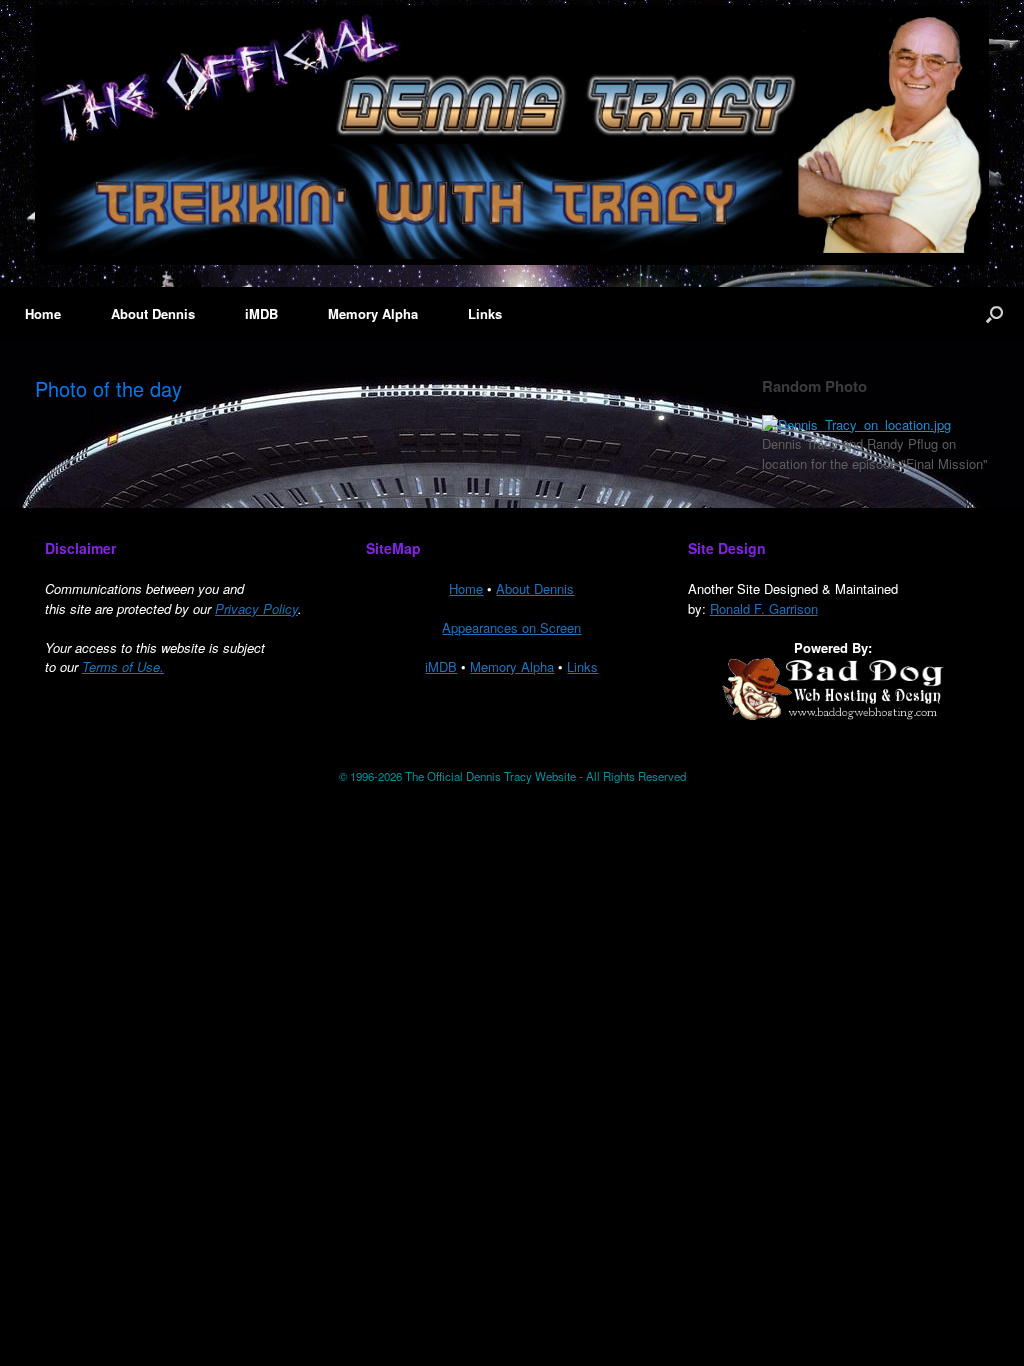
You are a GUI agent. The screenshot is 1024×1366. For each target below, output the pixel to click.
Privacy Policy (256, 608)
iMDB (261, 313)
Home (43, 313)
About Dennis (153, 313)
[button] (994, 313)
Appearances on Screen (511, 627)
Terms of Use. (123, 666)
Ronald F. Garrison (764, 608)
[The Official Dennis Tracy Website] (512, 135)
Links (485, 313)
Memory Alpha (373, 313)
